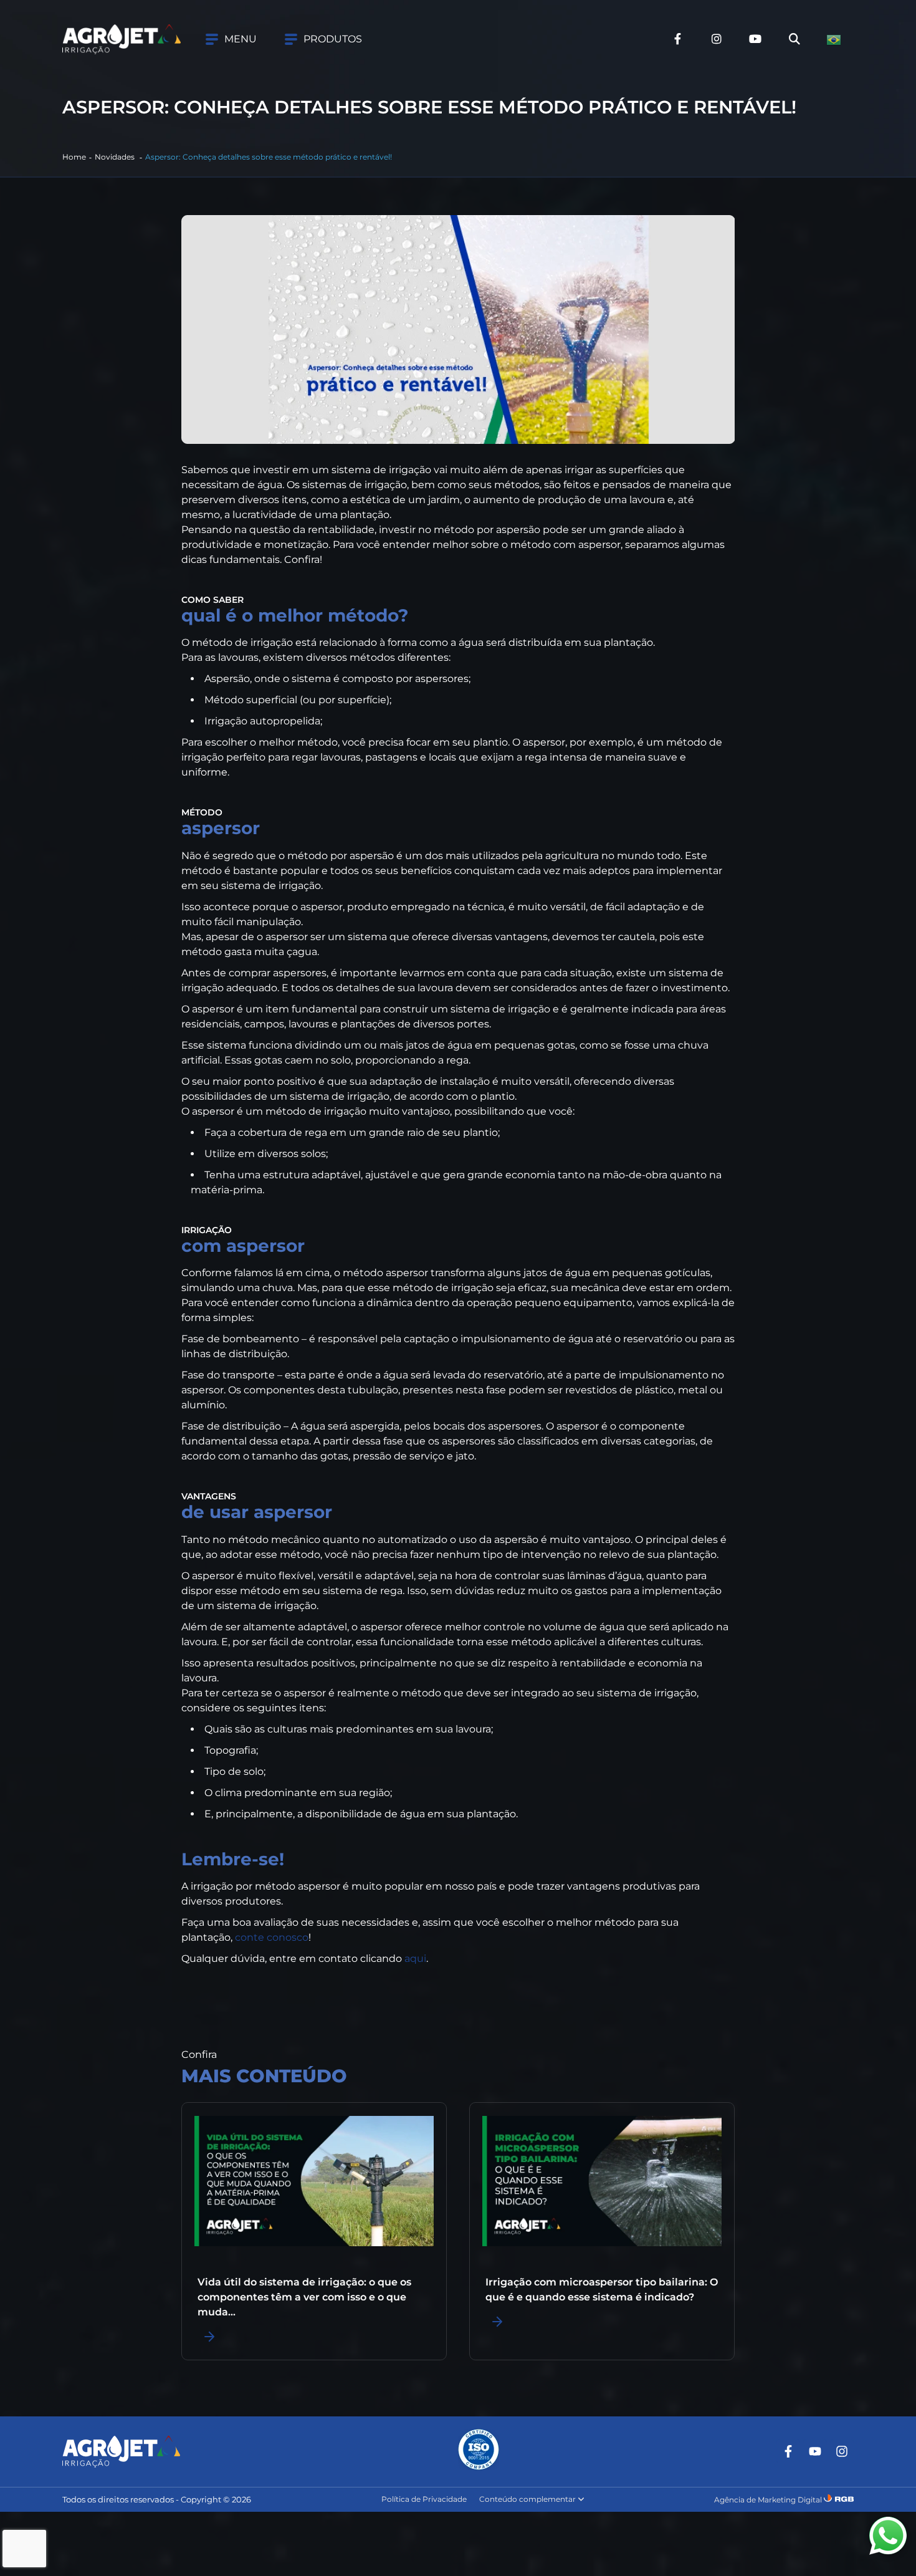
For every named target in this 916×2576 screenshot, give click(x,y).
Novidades (116, 157)
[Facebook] (788, 2451)
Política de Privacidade (424, 2499)
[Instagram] (842, 2451)
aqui (415, 1958)
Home (74, 157)
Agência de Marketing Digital (768, 2500)
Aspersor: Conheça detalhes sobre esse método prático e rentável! (269, 157)
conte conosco (272, 1937)
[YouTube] (815, 2451)
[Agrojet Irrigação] (122, 39)
